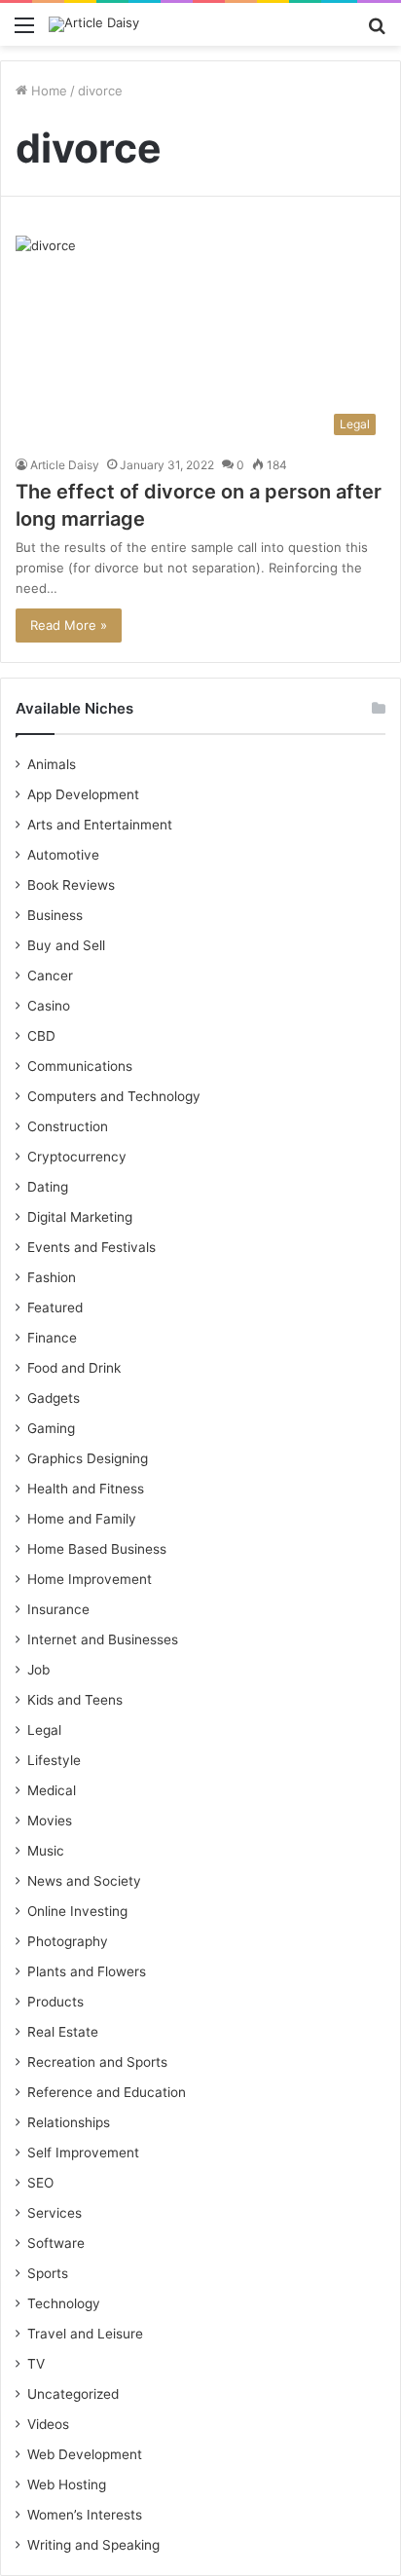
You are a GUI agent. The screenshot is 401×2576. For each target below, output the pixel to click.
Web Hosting (67, 2484)
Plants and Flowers (87, 1971)
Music (46, 1851)
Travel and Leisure (85, 2334)
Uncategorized (73, 2394)
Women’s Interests (85, 2515)
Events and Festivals (91, 1247)
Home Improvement (90, 1579)
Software (56, 2243)
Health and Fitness (86, 1489)
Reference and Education (107, 2092)
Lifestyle (54, 1760)
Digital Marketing (80, 1217)
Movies (50, 1821)
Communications (80, 1066)
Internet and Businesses (103, 1639)
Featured (55, 1307)
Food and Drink (74, 1368)
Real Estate (63, 2032)
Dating (48, 1187)
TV (36, 2364)
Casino (49, 1006)
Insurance (58, 1609)
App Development (83, 794)
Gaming (51, 1428)
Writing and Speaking (93, 2545)
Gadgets (54, 1398)
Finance (52, 1338)
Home (47, 91)
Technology (64, 2303)
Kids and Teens (75, 1700)
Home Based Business (97, 1549)
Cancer (50, 975)
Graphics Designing (88, 1458)
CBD (41, 1036)
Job (38, 1670)
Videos (48, 2424)
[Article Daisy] (94, 24)
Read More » (69, 625)
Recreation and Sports (97, 2062)
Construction (68, 1126)
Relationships (69, 2122)
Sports (48, 2273)
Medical (52, 1790)
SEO (40, 2183)
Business (55, 915)
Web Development (85, 2454)
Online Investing (77, 1911)
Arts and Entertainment (100, 825)
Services (55, 2213)
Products (55, 2002)
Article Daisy (65, 465)
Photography (68, 1941)
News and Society (84, 1881)
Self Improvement (83, 2153)
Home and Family (82, 1519)
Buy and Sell (66, 945)
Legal (44, 1730)
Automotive (63, 855)
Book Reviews (71, 885)
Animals (52, 764)
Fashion (52, 1277)
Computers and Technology (114, 1096)
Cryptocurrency (77, 1157)
